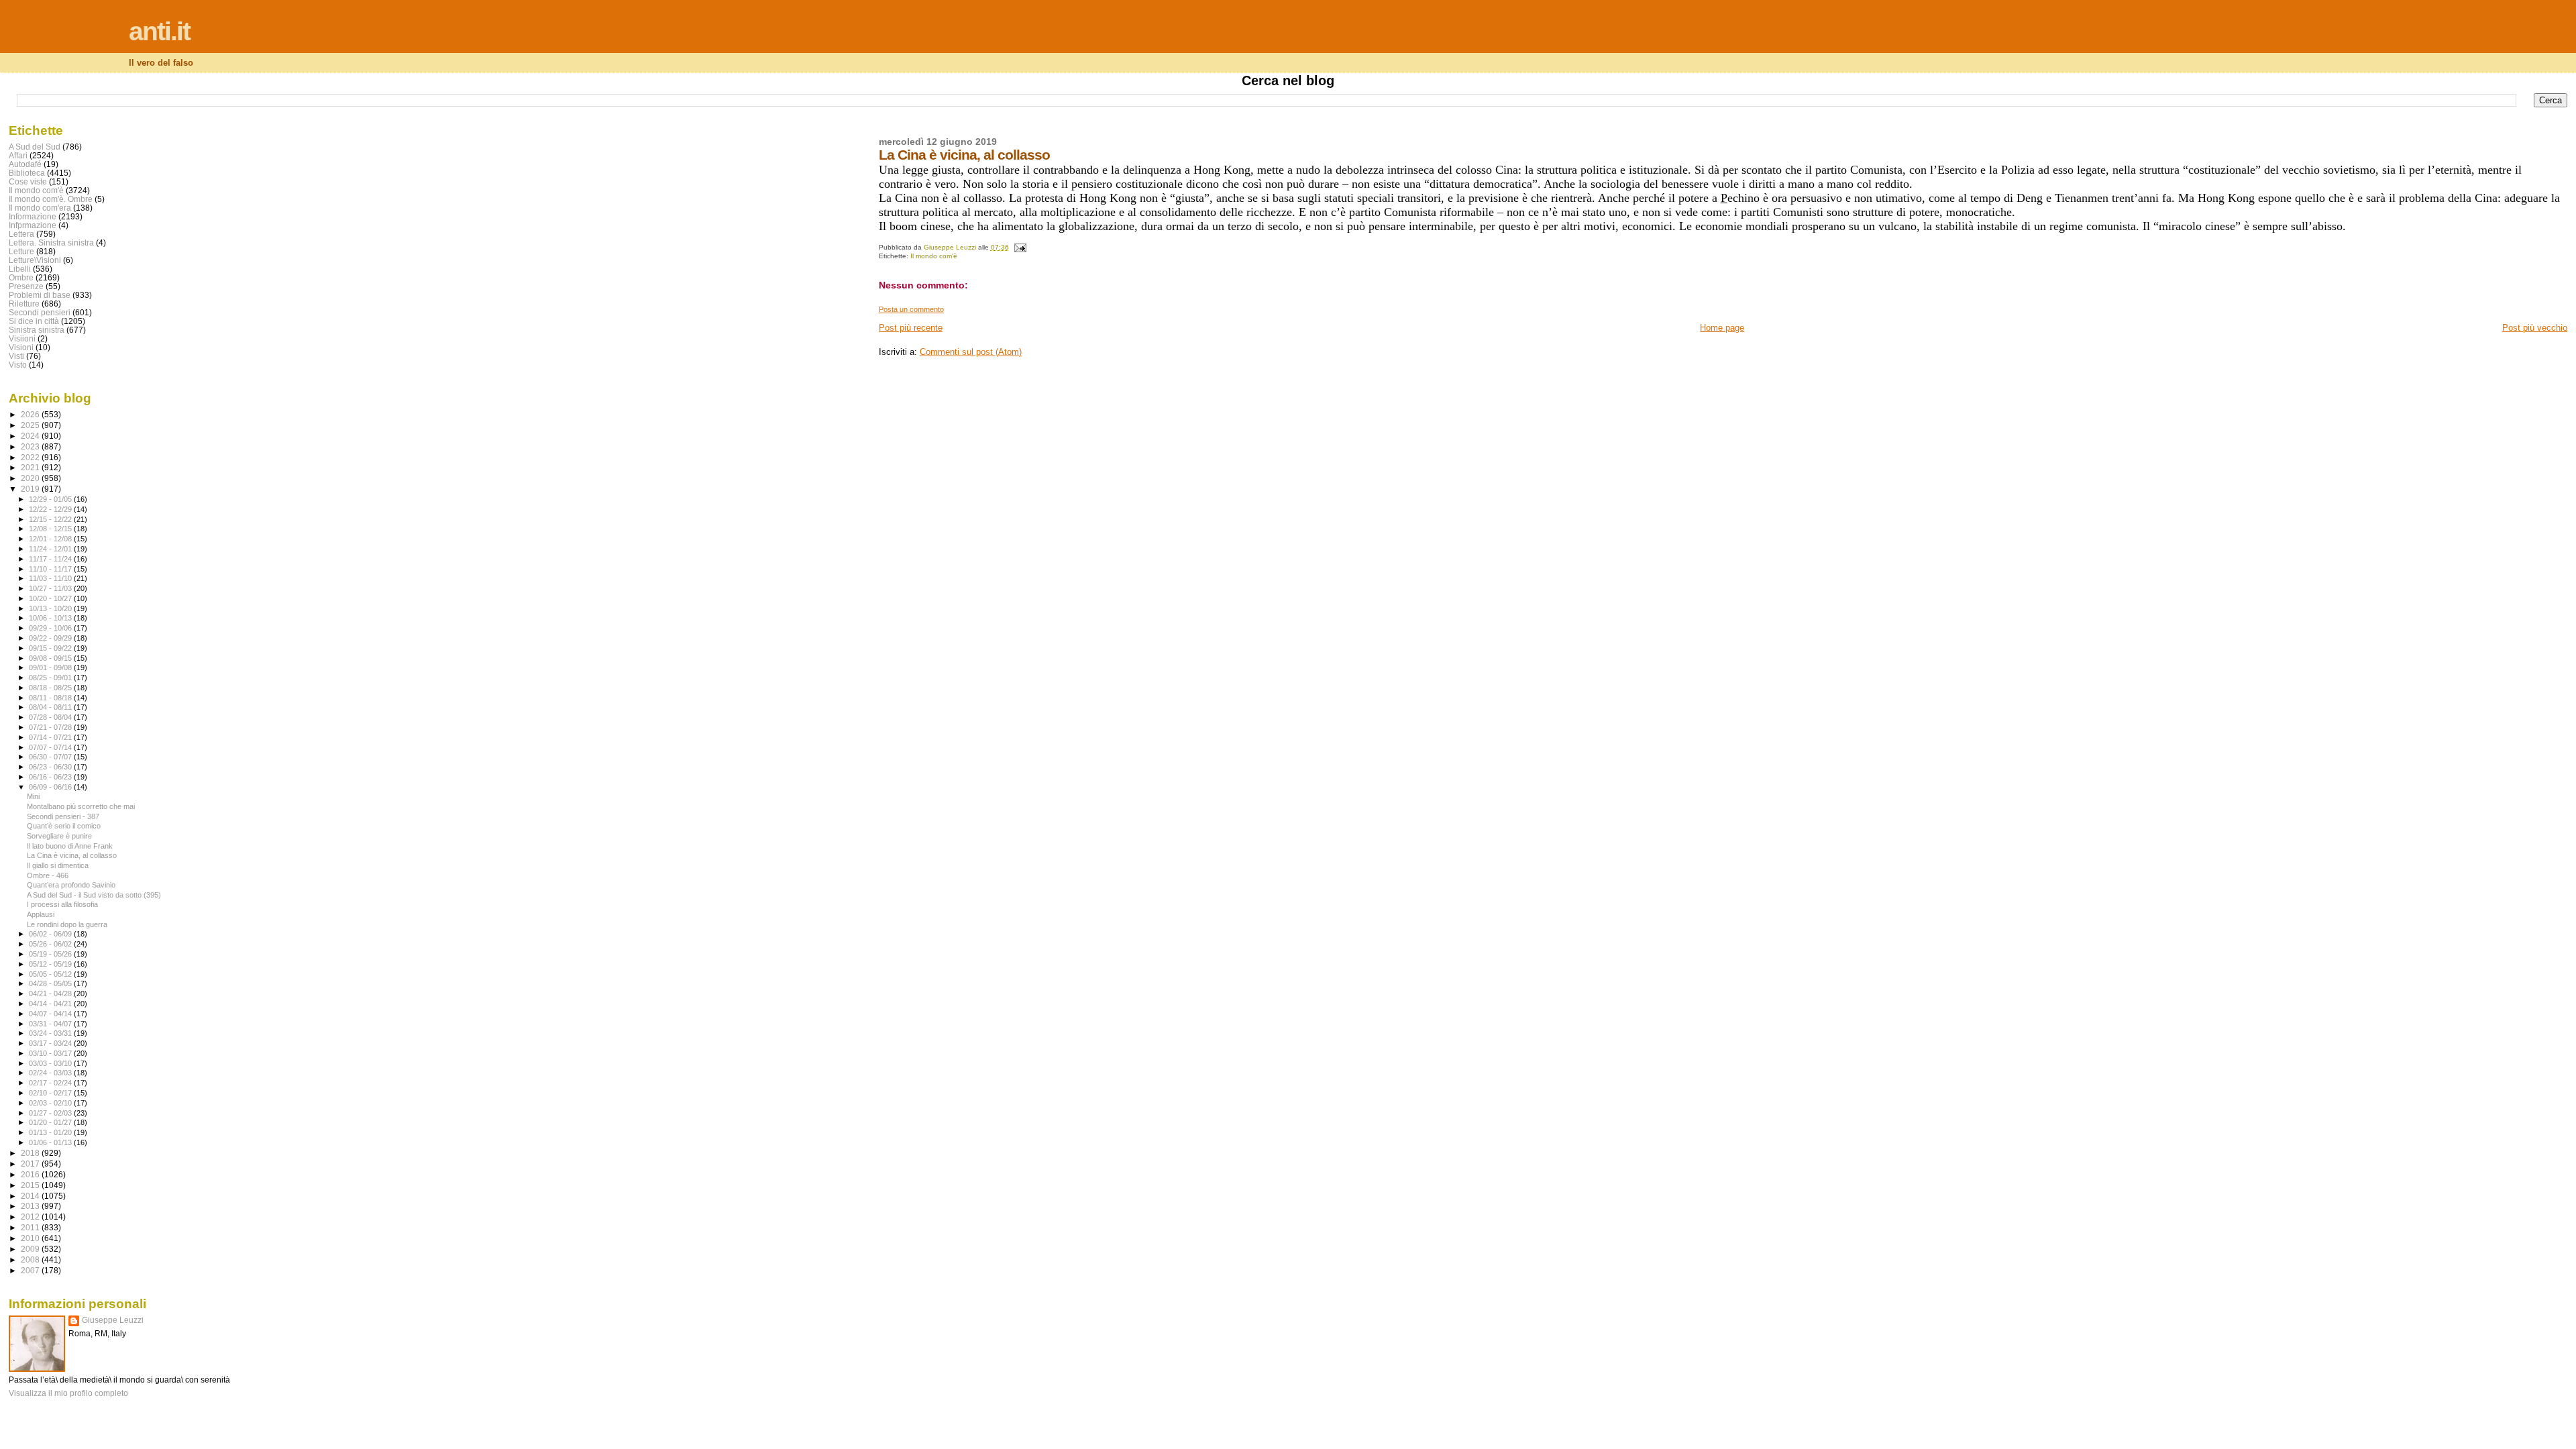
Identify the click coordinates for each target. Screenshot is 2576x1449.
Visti (16, 356)
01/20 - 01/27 (51, 1122)
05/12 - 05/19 (51, 964)
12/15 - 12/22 (51, 519)
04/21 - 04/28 (51, 994)
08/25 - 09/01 (51, 678)
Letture (21, 251)
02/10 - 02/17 (51, 1093)
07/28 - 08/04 (51, 717)
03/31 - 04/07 (51, 1024)
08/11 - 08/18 (51, 698)
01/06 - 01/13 (51, 1142)
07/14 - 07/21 (51, 737)
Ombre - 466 (48, 875)
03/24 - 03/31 (51, 1033)
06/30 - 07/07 (51, 757)
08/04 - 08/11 (51, 707)
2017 (31, 1164)
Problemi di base (40, 295)
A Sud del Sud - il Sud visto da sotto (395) (94, 895)
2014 (31, 1196)
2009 (31, 1249)
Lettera (21, 234)
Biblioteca (27, 173)
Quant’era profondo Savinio (71, 885)
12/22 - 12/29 (51, 509)
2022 (31, 457)
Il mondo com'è (934, 256)
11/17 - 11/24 (51, 559)
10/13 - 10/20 (51, 608)
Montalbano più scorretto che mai (81, 806)
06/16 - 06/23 (51, 777)
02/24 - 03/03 (51, 1073)
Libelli (20, 269)
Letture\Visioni (35, 260)
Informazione (33, 216)
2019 (31, 489)
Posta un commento (911, 309)
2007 (31, 1270)
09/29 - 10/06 (51, 628)
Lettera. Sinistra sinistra (51, 243)
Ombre (21, 277)
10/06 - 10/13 (51, 618)
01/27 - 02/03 (51, 1113)
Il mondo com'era (40, 208)
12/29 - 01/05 (51, 499)
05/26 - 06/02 (51, 944)
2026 (31, 414)
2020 (31, 478)
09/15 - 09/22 (51, 648)
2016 (31, 1174)
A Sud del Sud (35, 147)
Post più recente (911, 328)
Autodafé (25, 164)
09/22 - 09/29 (51, 638)
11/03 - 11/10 (51, 578)
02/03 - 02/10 (51, 1103)
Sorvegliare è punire (59, 836)
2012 (31, 1217)
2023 (31, 446)
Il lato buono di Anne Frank (70, 846)
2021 (31, 467)
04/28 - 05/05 (51, 983)
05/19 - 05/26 (51, 954)
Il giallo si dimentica (58, 865)
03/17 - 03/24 (51, 1043)
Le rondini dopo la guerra (67, 924)
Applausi (41, 914)
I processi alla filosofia (62, 904)
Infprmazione (33, 225)
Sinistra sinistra (37, 330)
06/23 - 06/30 (51, 767)
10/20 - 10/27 (51, 598)
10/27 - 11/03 (51, 588)
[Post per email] (1020, 247)
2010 (31, 1238)
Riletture (24, 304)
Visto (18, 365)
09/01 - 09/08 (51, 667)
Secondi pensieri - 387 (63, 816)
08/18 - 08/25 (51, 688)
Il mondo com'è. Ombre (51, 199)
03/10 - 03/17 (51, 1053)
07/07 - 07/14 (51, 747)
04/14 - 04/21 (51, 1004)
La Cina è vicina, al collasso (72, 855)
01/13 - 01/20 (51, 1132)
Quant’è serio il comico (64, 826)
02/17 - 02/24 (51, 1083)
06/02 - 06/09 (51, 934)
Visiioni (22, 338)
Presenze (26, 286)
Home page (1722, 328)
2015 (31, 1185)
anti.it (159, 31)
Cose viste (28, 181)
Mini (33, 796)
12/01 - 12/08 (51, 539)
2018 (31, 1153)
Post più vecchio (2535, 328)
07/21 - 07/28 (51, 727)
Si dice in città (34, 321)
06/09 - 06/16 (51, 787)
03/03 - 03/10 (51, 1063)
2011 (31, 1227)
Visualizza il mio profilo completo (68, 1393)
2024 (31, 436)
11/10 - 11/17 (51, 569)
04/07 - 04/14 (51, 1014)
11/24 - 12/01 (51, 549)
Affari (18, 155)
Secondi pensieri (40, 312)
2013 (31, 1206)
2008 (31, 1259)
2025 (31, 425)
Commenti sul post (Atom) (971, 352)
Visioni (21, 347)
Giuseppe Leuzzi (113, 1320)
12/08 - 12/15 (51, 529)
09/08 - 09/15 (51, 658)
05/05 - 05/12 (51, 974)
